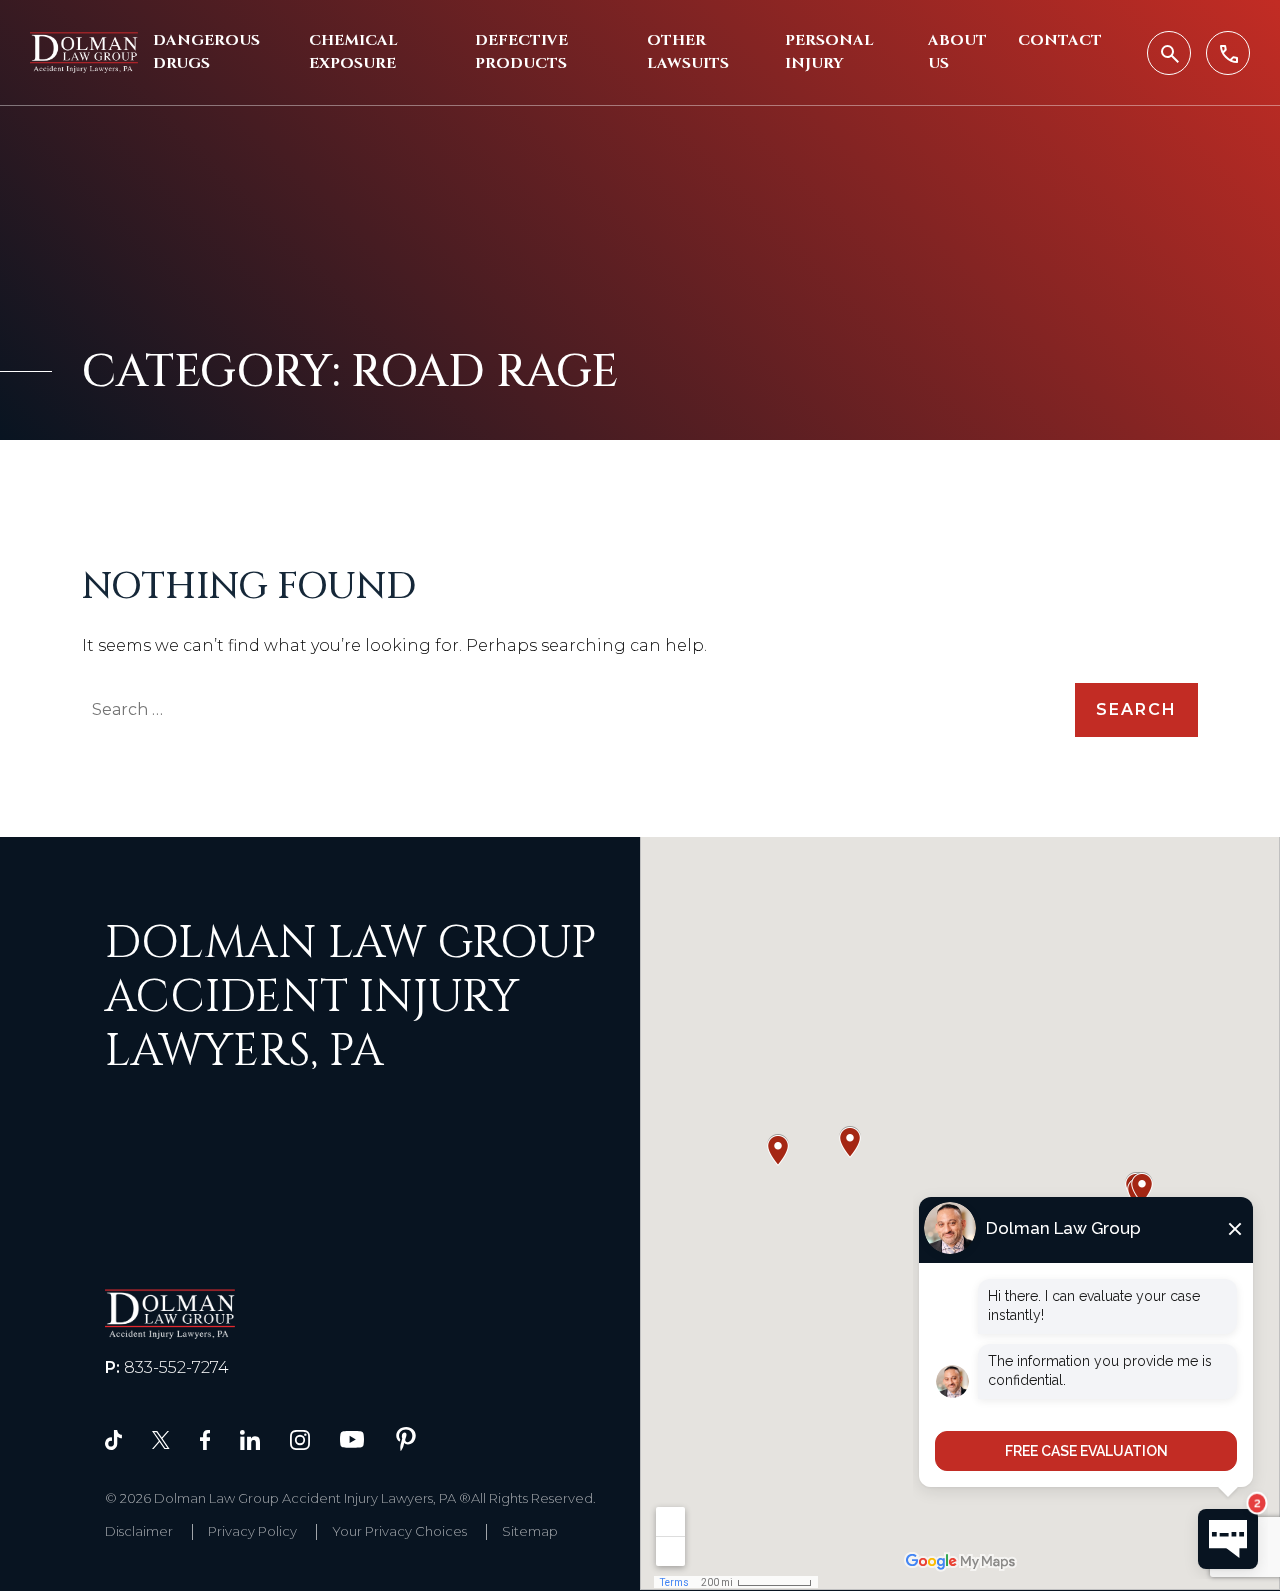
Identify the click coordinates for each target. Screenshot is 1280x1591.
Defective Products (521, 52)
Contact (1060, 40)
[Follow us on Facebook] (205, 1438)
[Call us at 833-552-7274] (1228, 53)
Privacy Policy (252, 1531)
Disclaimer (139, 1531)
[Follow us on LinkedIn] (250, 1438)
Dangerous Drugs (206, 52)
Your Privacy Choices (399, 1531)
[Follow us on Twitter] (161, 1438)
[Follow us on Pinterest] (406, 1437)
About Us (957, 52)
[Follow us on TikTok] (113, 1438)
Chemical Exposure (353, 52)
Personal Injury (829, 52)
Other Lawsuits (688, 52)
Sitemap (530, 1531)
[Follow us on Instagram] (300, 1438)
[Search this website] (1169, 53)
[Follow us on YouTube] (352, 1438)
